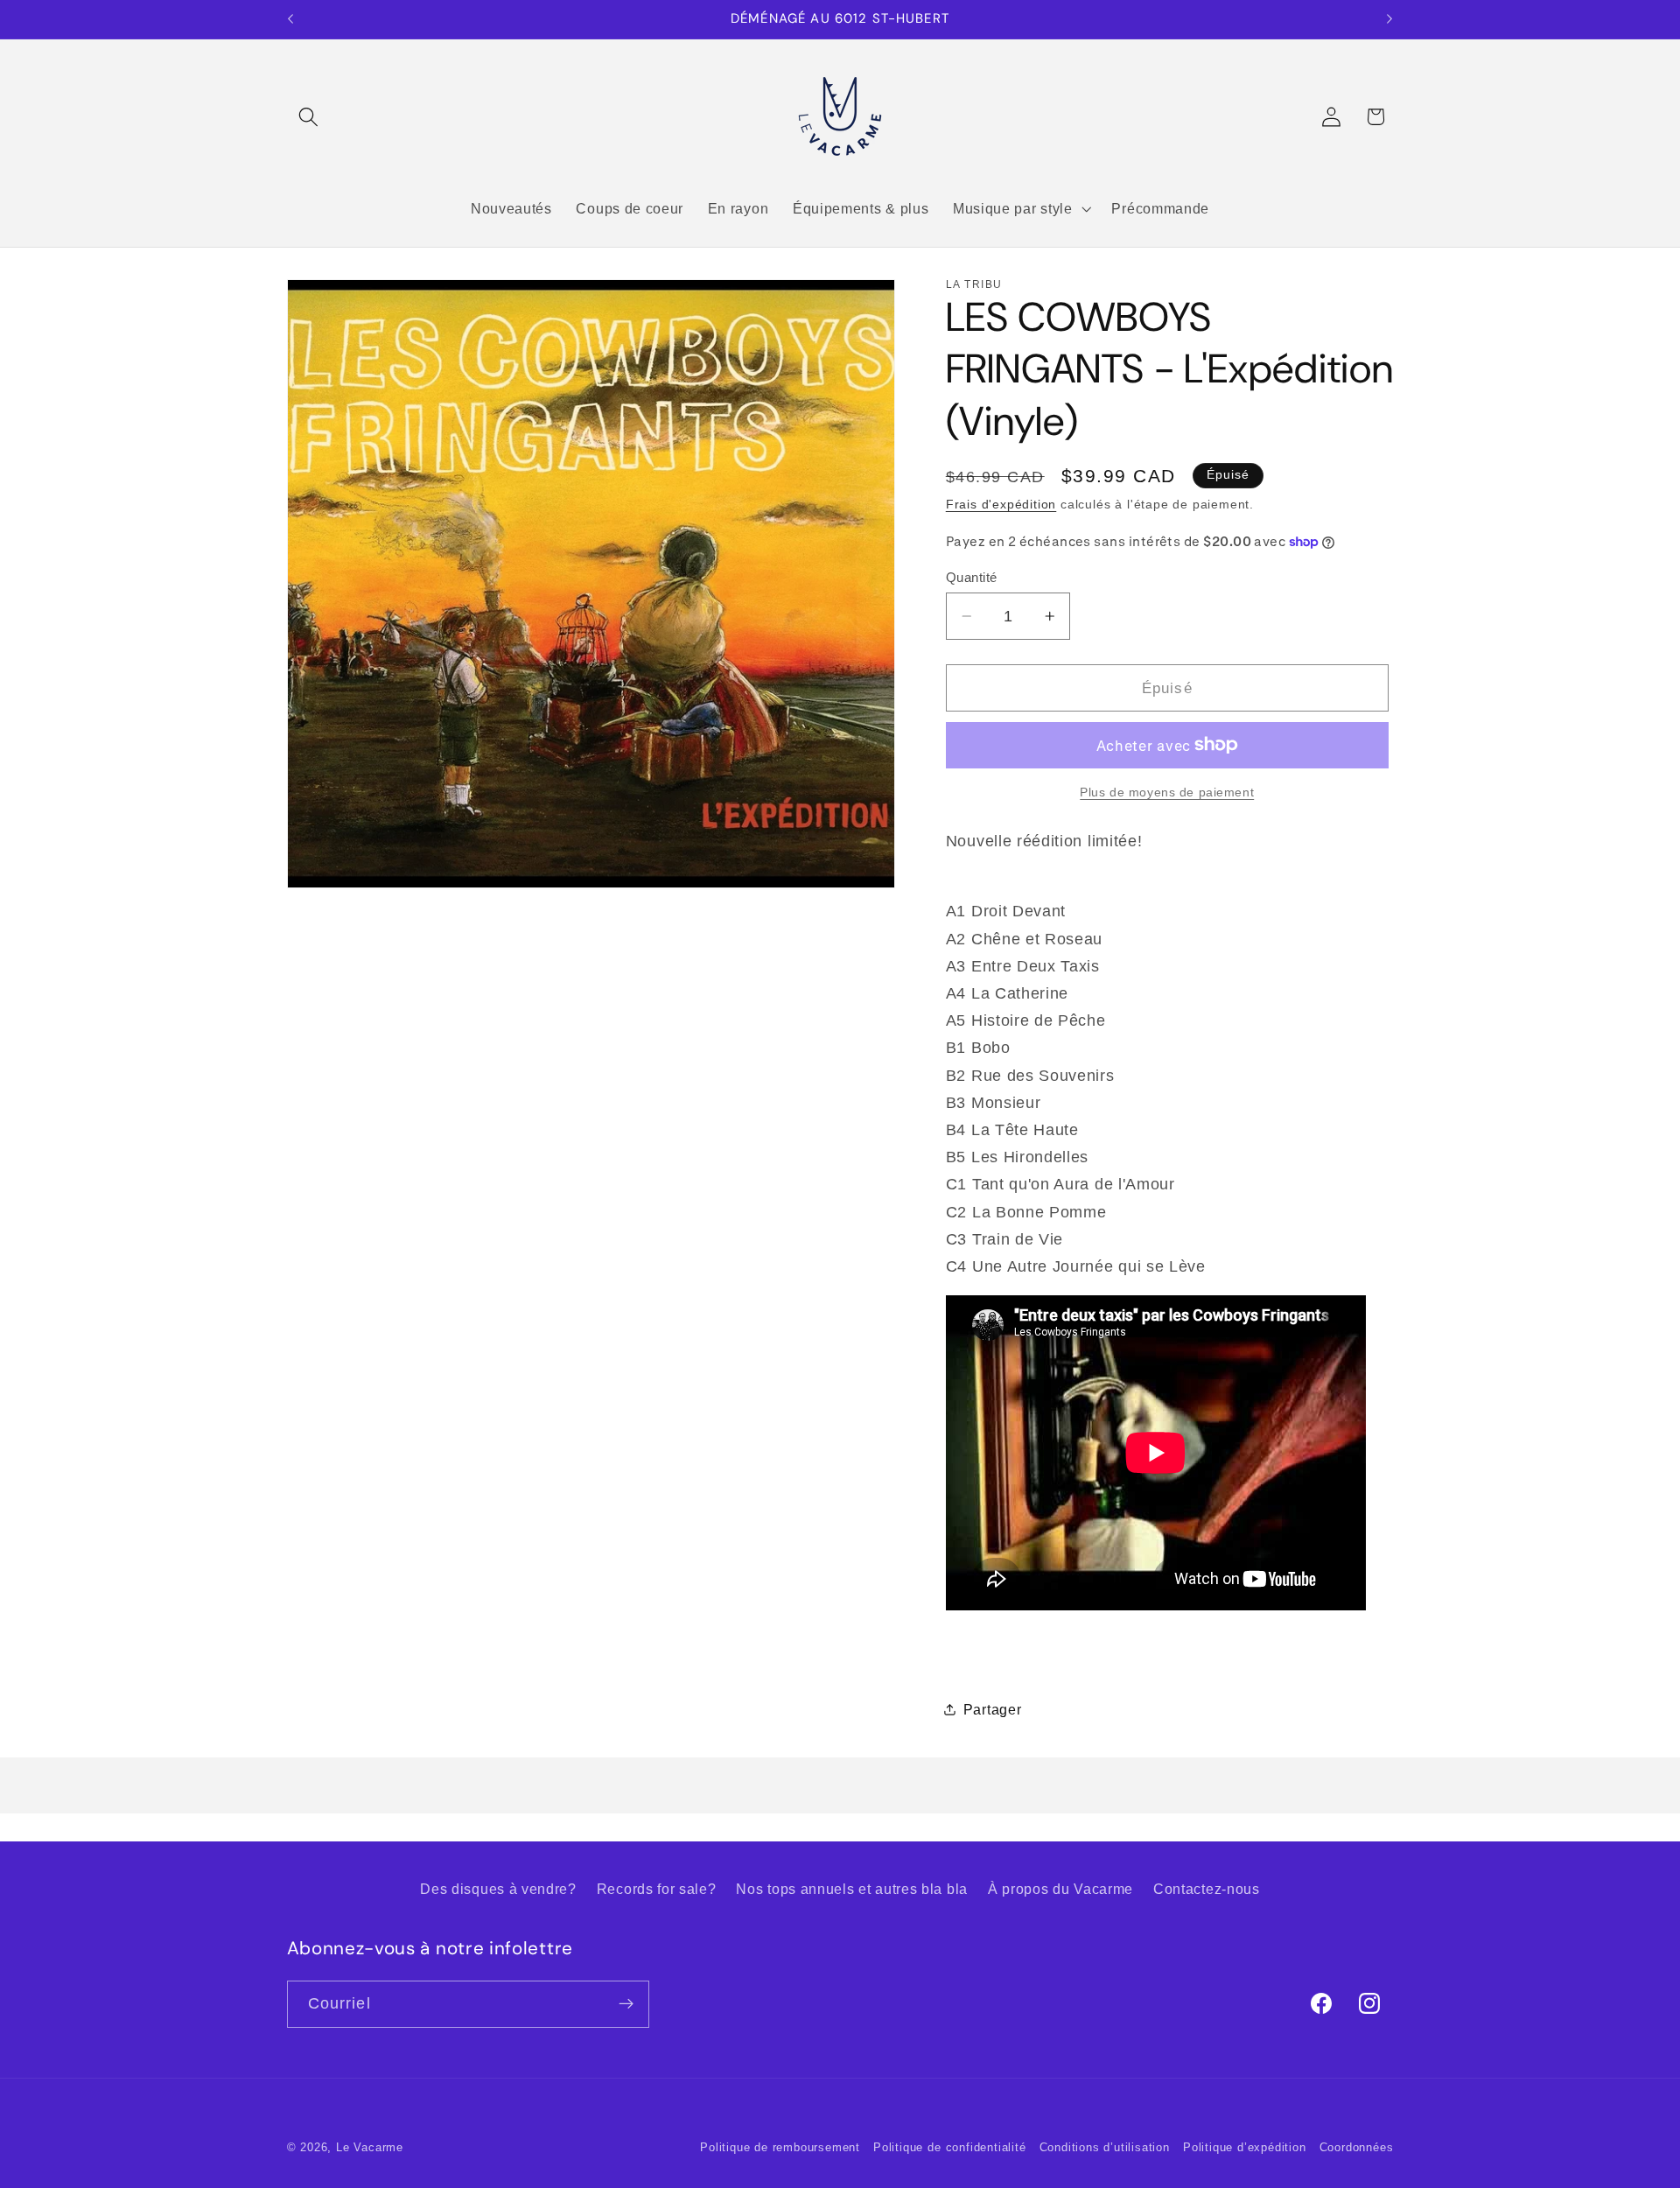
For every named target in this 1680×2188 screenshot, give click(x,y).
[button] (309, 117)
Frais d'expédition (1001, 505)
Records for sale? (657, 1889)
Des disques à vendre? (498, 1889)
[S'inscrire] (626, 2004)
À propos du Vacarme (1060, 1889)
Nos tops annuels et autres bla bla (851, 1889)
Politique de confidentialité (950, 2148)
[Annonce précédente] (290, 19)
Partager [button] (993, 1708)
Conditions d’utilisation (1105, 2148)
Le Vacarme (370, 2148)
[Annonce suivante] (1389, 19)
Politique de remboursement (780, 2148)
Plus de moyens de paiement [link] (1167, 792)
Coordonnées (1357, 2148)
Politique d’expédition (1245, 2148)
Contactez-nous (1207, 1889)
